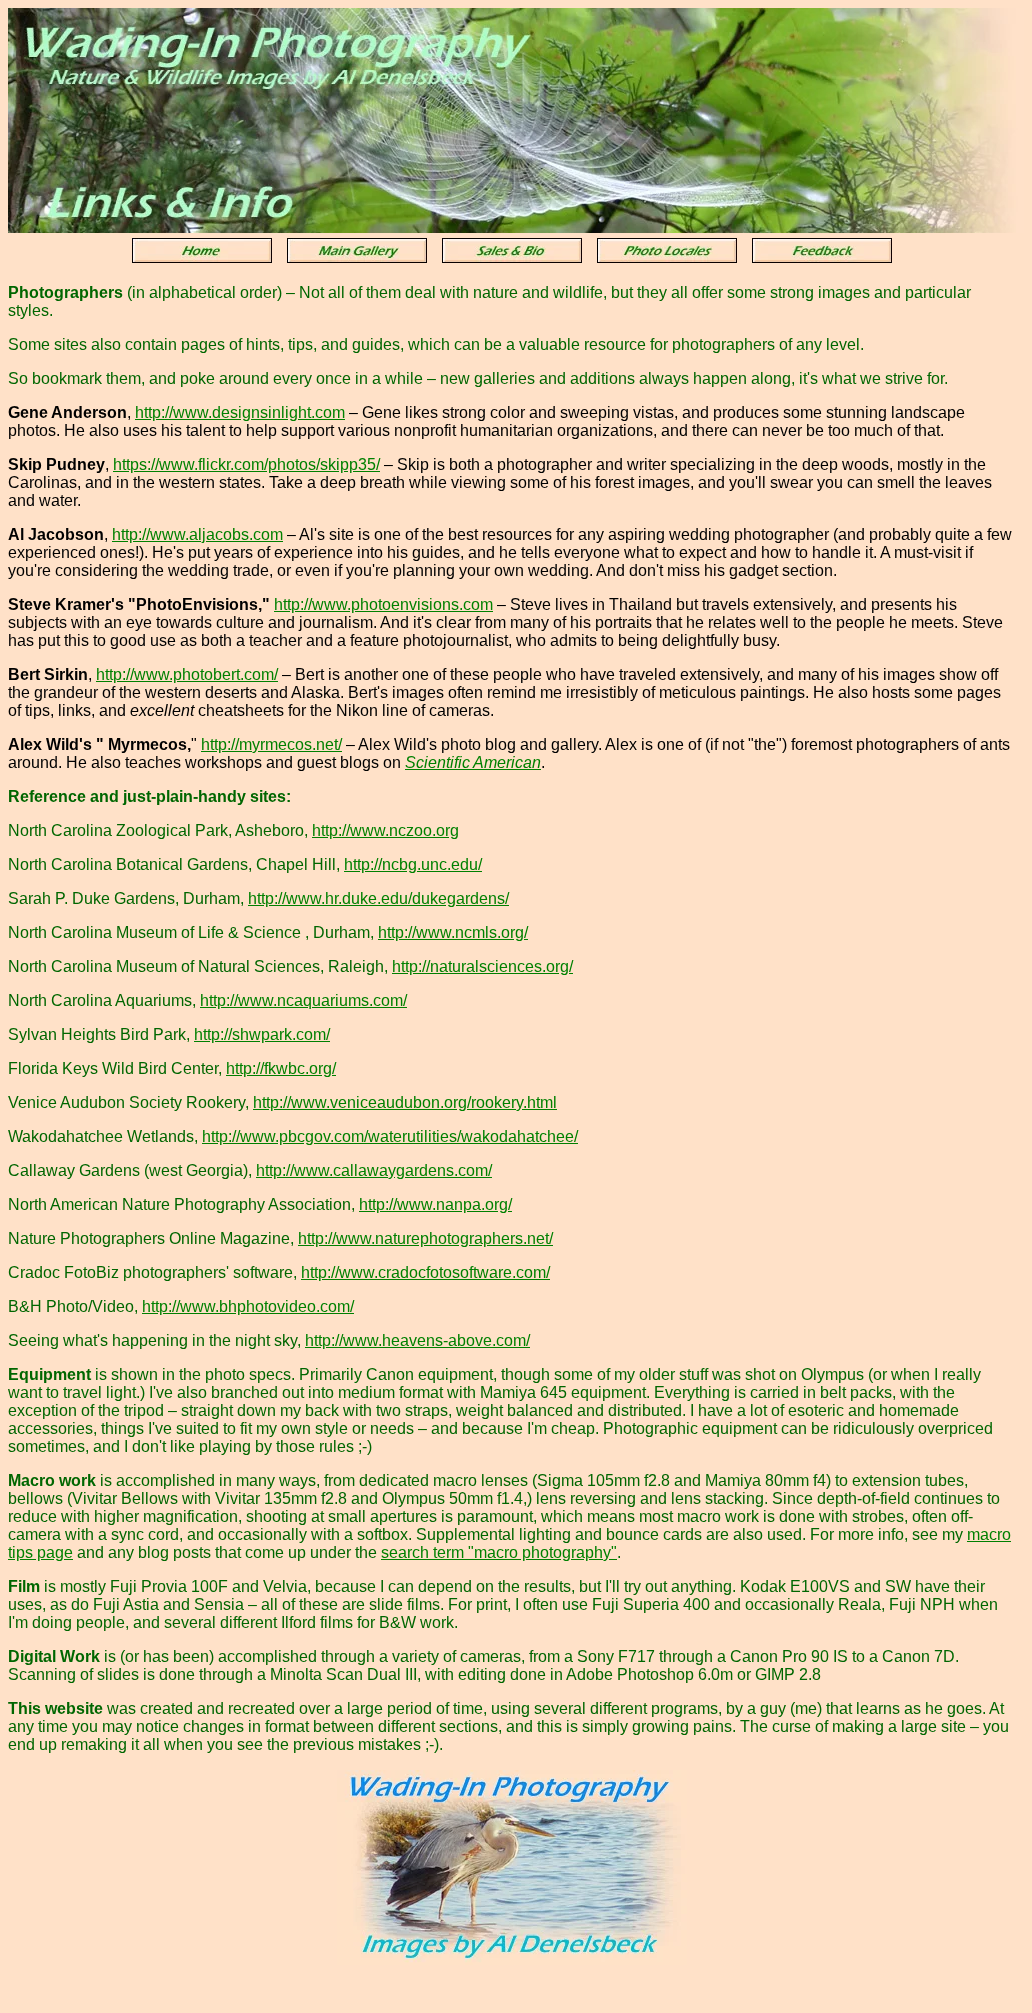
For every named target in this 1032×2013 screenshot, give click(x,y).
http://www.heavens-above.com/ (417, 1340)
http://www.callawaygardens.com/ (374, 1170)
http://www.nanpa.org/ (435, 1204)
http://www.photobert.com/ (187, 674)
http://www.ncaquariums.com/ (303, 1000)
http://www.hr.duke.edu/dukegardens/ (378, 898)
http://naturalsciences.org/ (482, 966)
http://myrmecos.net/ (271, 744)
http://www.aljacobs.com (197, 534)
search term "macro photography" (499, 1552)
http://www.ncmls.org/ (453, 932)
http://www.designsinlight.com (240, 412)
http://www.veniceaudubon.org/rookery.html (405, 1102)
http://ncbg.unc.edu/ (413, 864)
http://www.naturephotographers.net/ (425, 1238)
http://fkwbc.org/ (281, 1068)
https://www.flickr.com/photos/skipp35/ (246, 464)
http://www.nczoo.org (385, 830)
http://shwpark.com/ (262, 1034)
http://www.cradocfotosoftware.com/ (425, 1272)
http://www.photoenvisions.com (383, 604)
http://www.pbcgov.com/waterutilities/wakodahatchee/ (390, 1136)
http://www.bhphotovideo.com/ (248, 1306)
